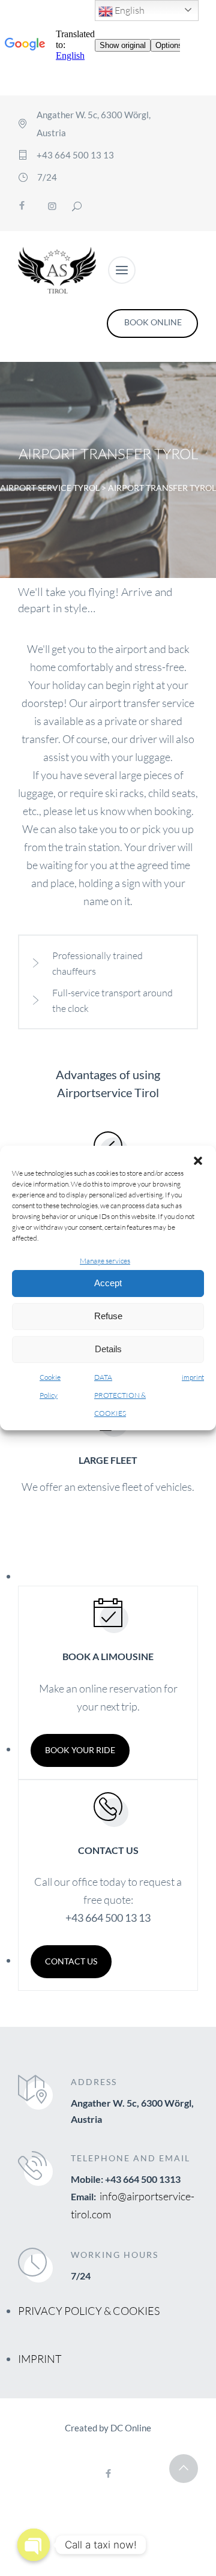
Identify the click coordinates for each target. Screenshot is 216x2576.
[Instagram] (52, 206)
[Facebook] (22, 206)
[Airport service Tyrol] (57, 270)
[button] (198, 1161)
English (129, 10)
